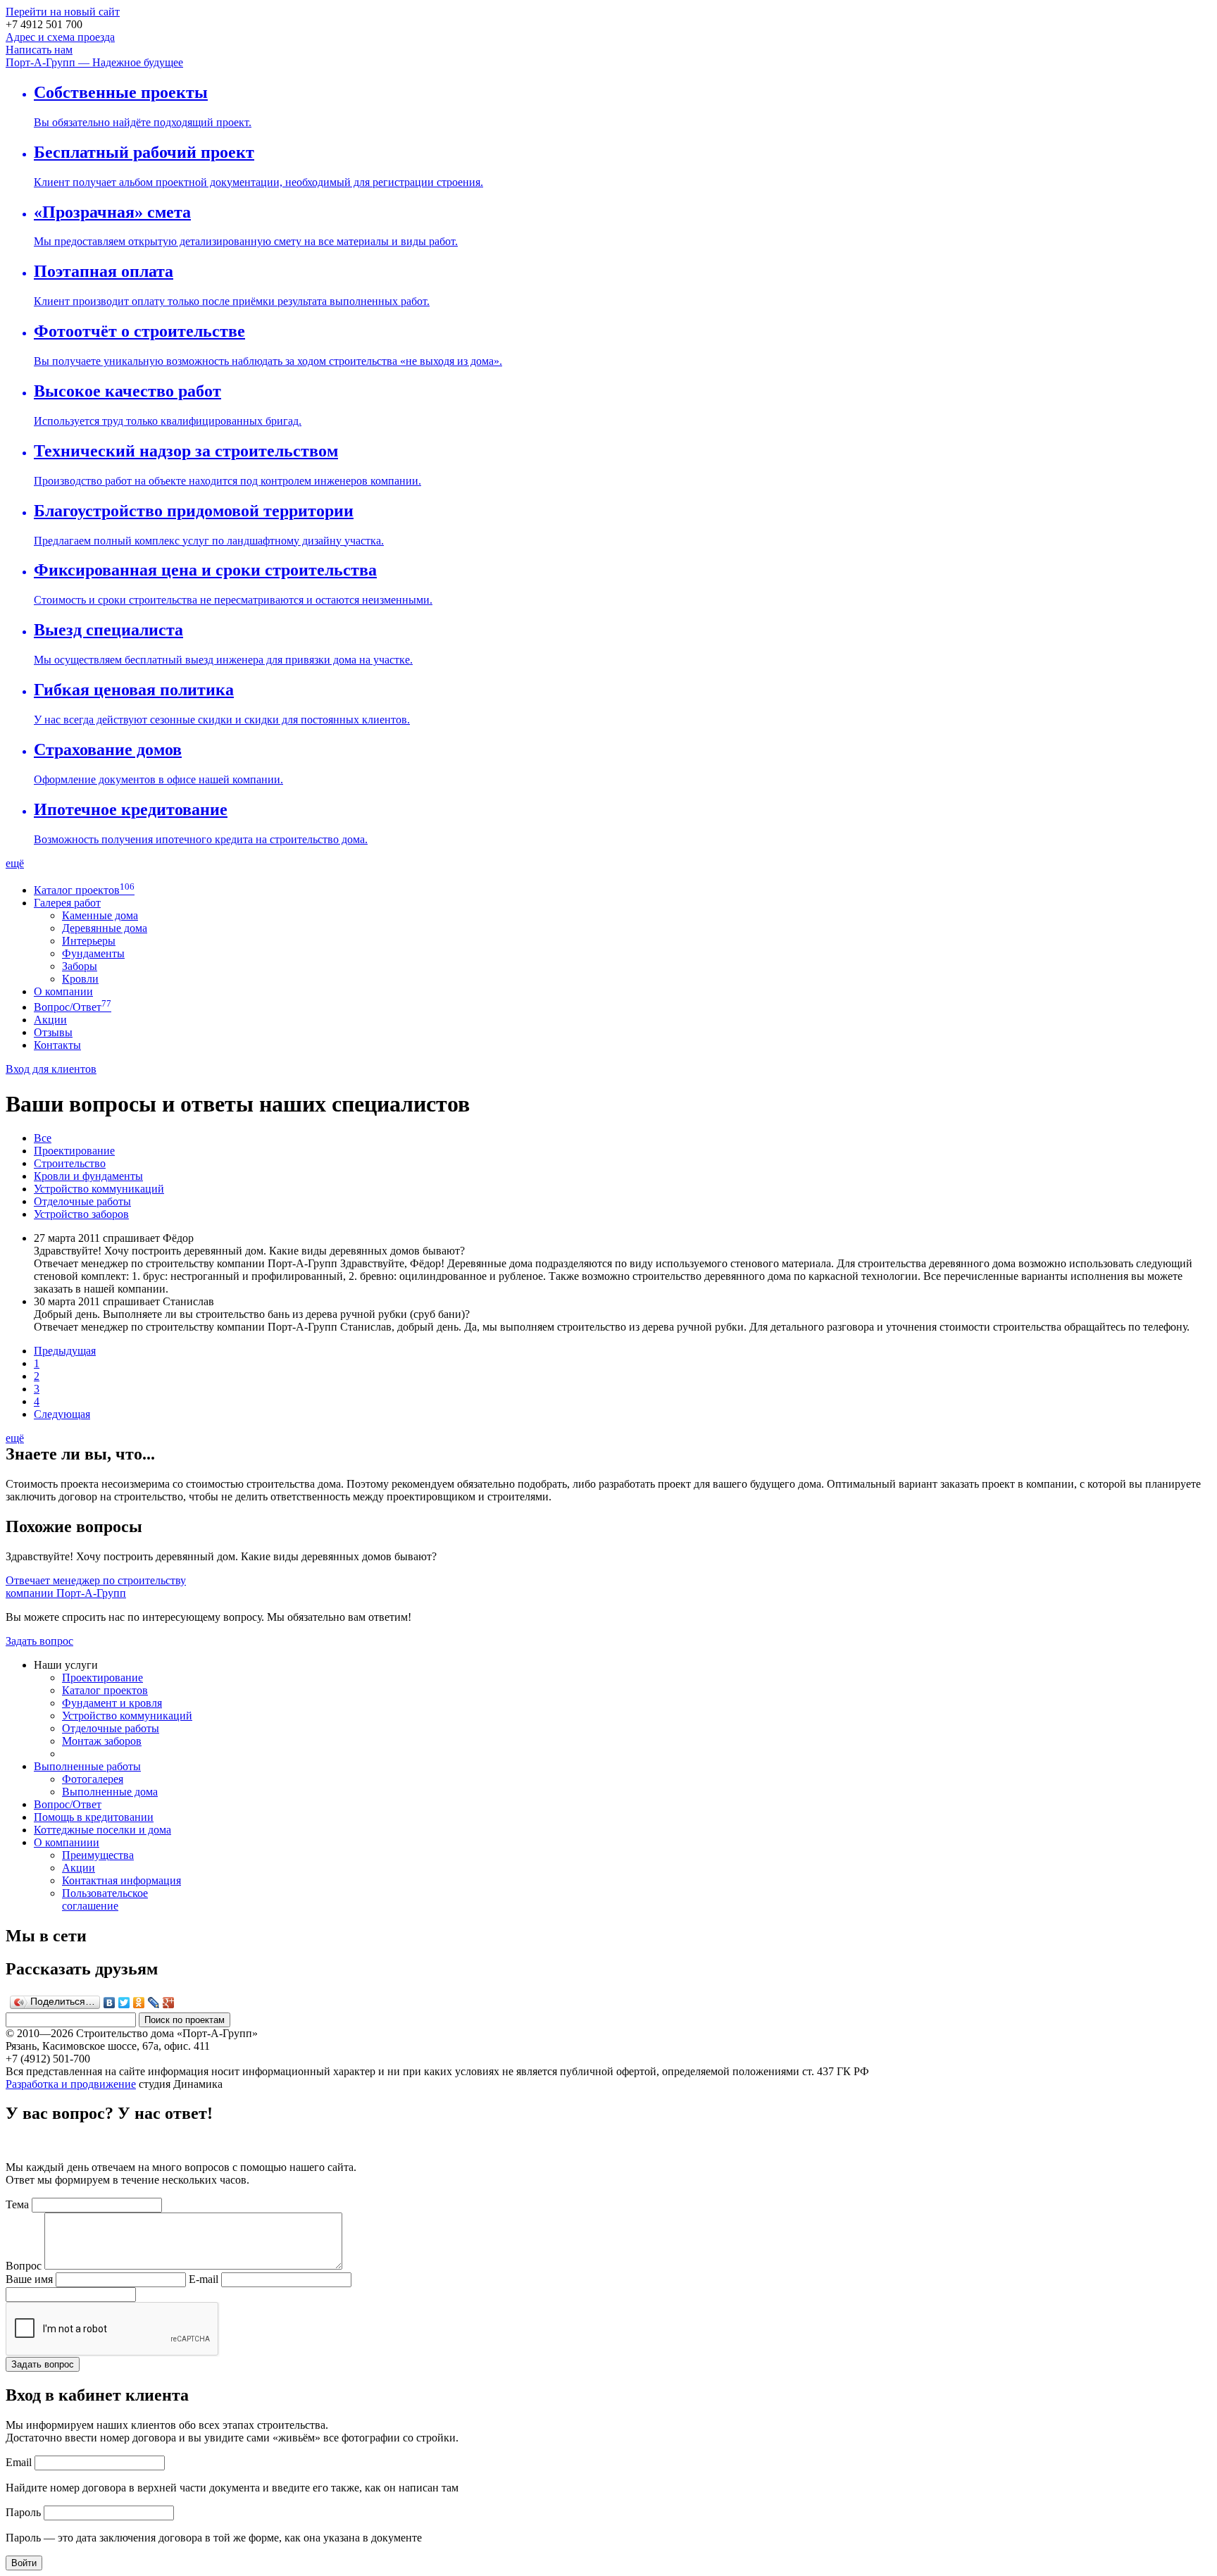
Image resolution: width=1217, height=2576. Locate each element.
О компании (63, 991)
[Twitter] (124, 2003)
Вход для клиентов (51, 1069)
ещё (15, 863)
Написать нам (39, 50)
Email (19, 2462)
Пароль (23, 2512)
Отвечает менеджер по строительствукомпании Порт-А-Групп (96, 1587)
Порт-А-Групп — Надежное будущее (94, 62)
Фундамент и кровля (112, 1703)
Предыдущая (65, 1351)
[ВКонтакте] (110, 2003)
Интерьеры (89, 941)
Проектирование (74, 1151)
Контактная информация (121, 1880)
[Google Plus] (169, 2003)
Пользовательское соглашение (105, 1899)
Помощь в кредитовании (94, 1817)
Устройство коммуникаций (99, 1189)
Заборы (80, 966)
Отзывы (53, 1032)
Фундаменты (93, 953)
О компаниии (67, 1842)
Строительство (70, 1163)
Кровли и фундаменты (88, 1176)
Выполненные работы (87, 1766)
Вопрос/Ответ (68, 1007)
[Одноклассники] (139, 2003)
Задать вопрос (39, 1641)
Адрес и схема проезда (60, 37)
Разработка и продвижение (71, 2084)
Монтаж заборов (102, 1741)
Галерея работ (67, 903)
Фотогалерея (93, 1779)
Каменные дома (100, 915)
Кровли (80, 979)
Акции (50, 1020)
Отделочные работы (82, 1201)
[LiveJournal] (154, 2003)
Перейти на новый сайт (63, 12)
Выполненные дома (110, 1792)
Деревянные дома (105, 928)
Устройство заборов (81, 1214)
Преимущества (98, 1855)
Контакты (57, 1045)
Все (43, 1138)
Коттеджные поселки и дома (102, 1830)
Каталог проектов (77, 890)
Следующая (62, 1414)
